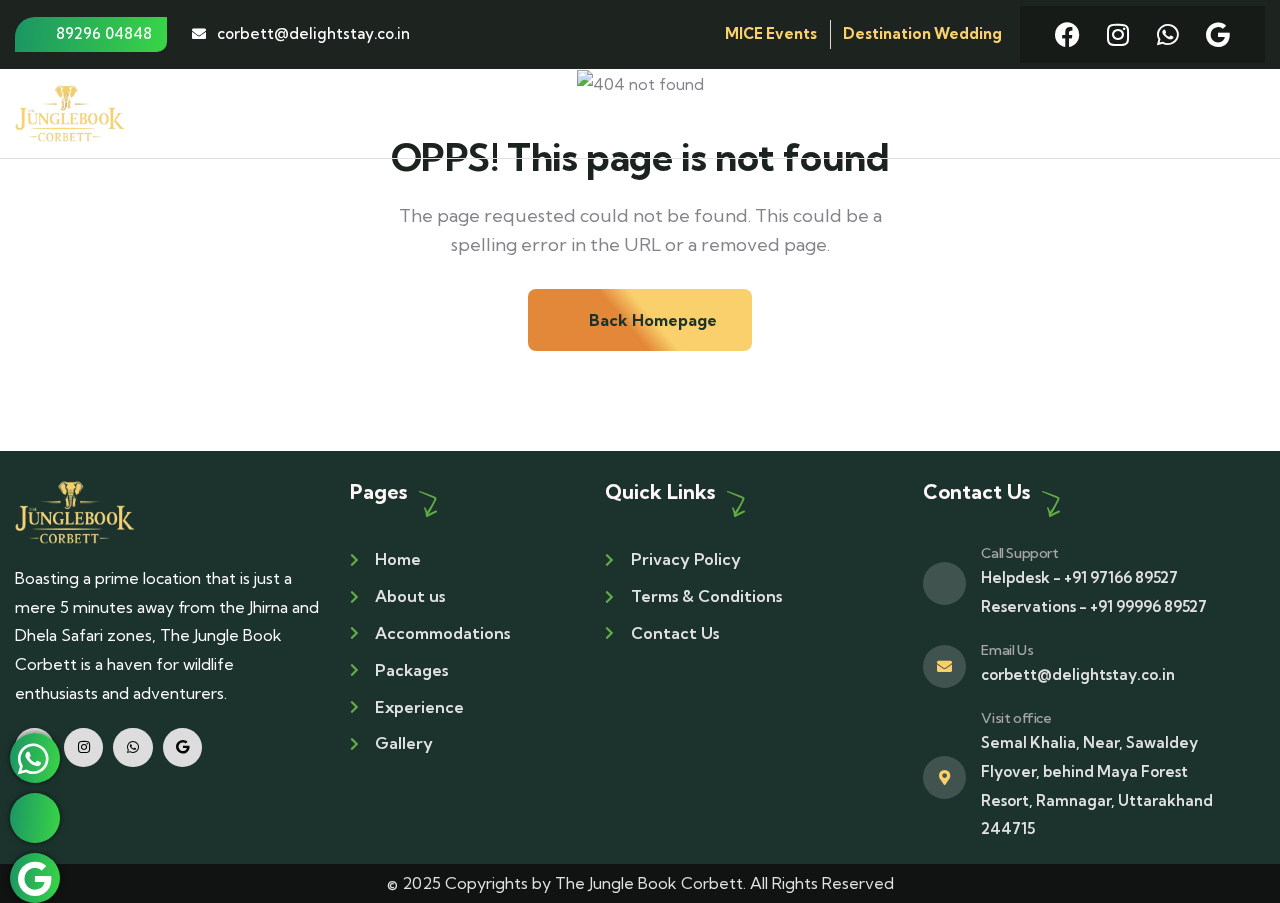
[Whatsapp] (1167, 34)
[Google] (1217, 34)
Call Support (1019, 553)
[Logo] (70, 113)
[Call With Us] (35, 818)
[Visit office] (944, 777)
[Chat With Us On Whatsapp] (35, 758)
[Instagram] (1117, 34)
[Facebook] (1067, 34)
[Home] (75, 512)
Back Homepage (651, 320)
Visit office (1016, 718)
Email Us (1007, 650)
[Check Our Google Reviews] (35, 878)
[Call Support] (944, 583)
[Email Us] (944, 666)
